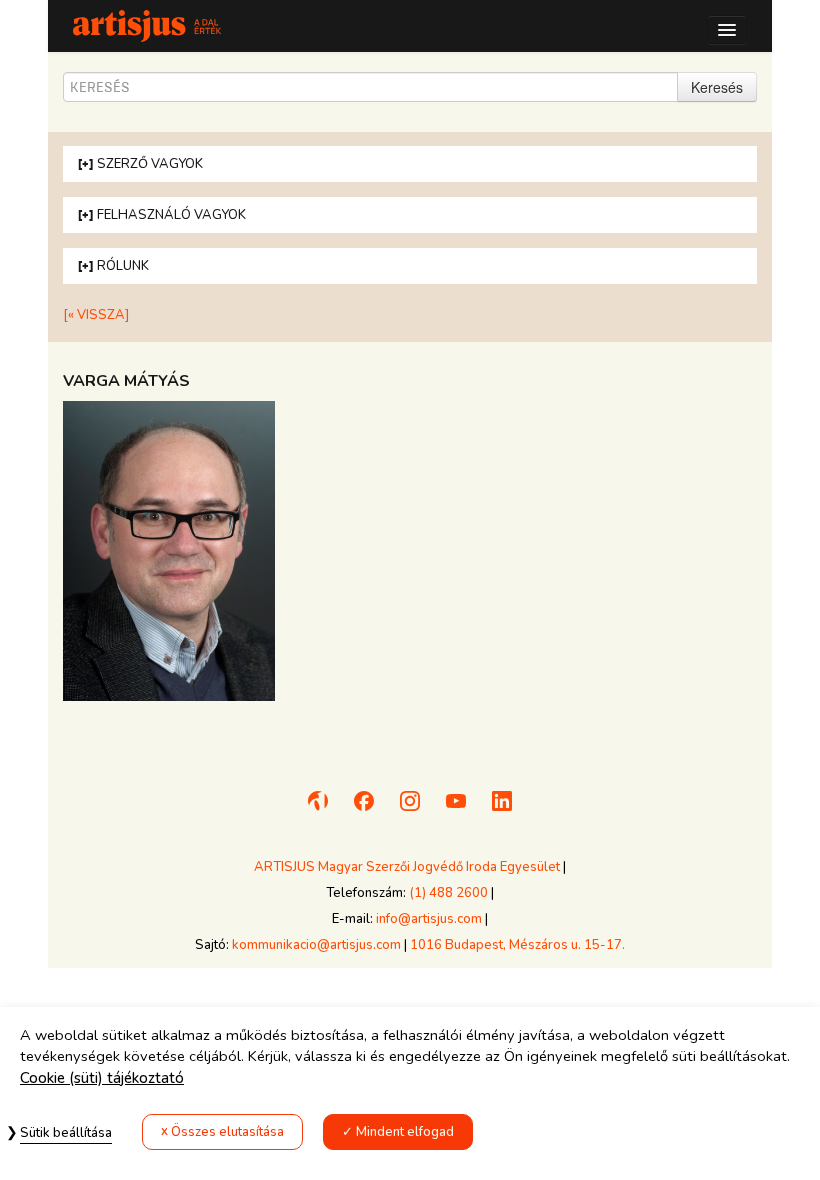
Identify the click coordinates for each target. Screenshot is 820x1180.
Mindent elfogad (405, 1132)
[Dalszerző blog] (318, 810)
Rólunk (123, 266)
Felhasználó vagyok (171, 215)
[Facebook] (364, 810)
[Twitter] (502, 810)
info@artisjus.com (429, 919)
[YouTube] (456, 810)
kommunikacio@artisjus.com (316, 945)
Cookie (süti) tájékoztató (102, 1078)
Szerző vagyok (150, 164)
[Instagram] (410, 810)
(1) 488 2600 (448, 893)
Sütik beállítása (66, 1133)
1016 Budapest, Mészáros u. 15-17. (517, 945)
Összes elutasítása (227, 1132)
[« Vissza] (96, 315)
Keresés (717, 87)
